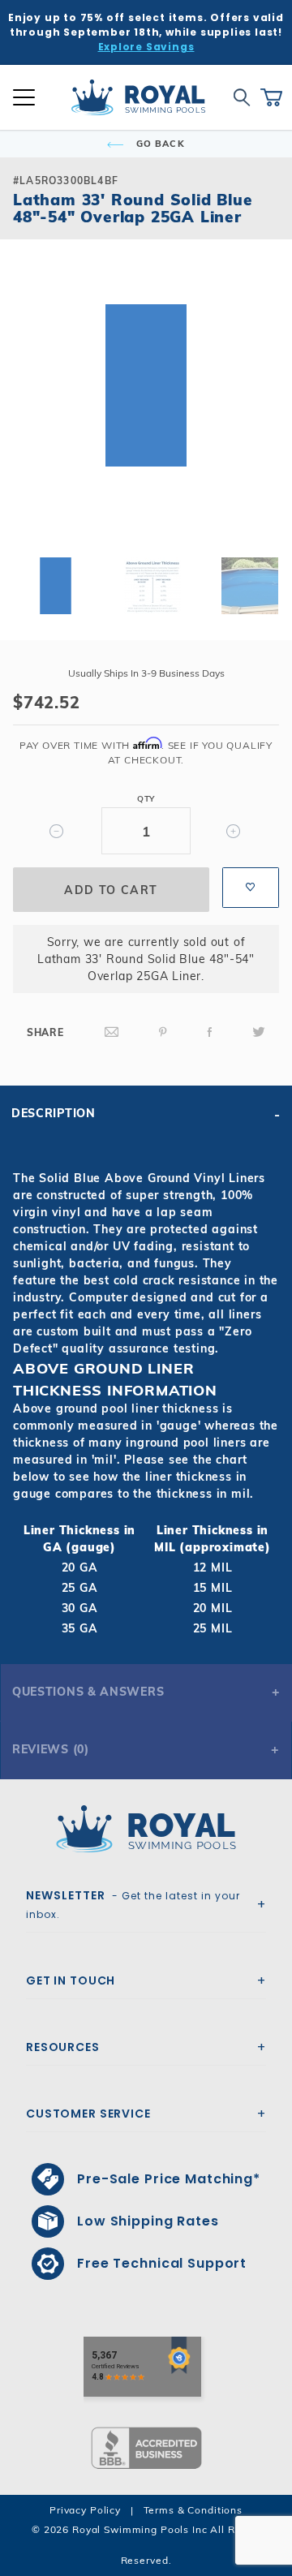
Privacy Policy (85, 2510)
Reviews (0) (51, 1749)
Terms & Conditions (193, 2510)
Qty (146, 799)
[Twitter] (259, 1032)
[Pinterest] (163, 1032)
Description (54, 1113)
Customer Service (88, 2114)
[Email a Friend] (112, 1032)
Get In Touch (71, 1980)
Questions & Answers (88, 1692)
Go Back (159, 144)
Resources (63, 2047)
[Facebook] (210, 1032)
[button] (26, 411)
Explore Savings (146, 47)
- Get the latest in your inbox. (133, 1904)
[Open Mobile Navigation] (24, 97)
